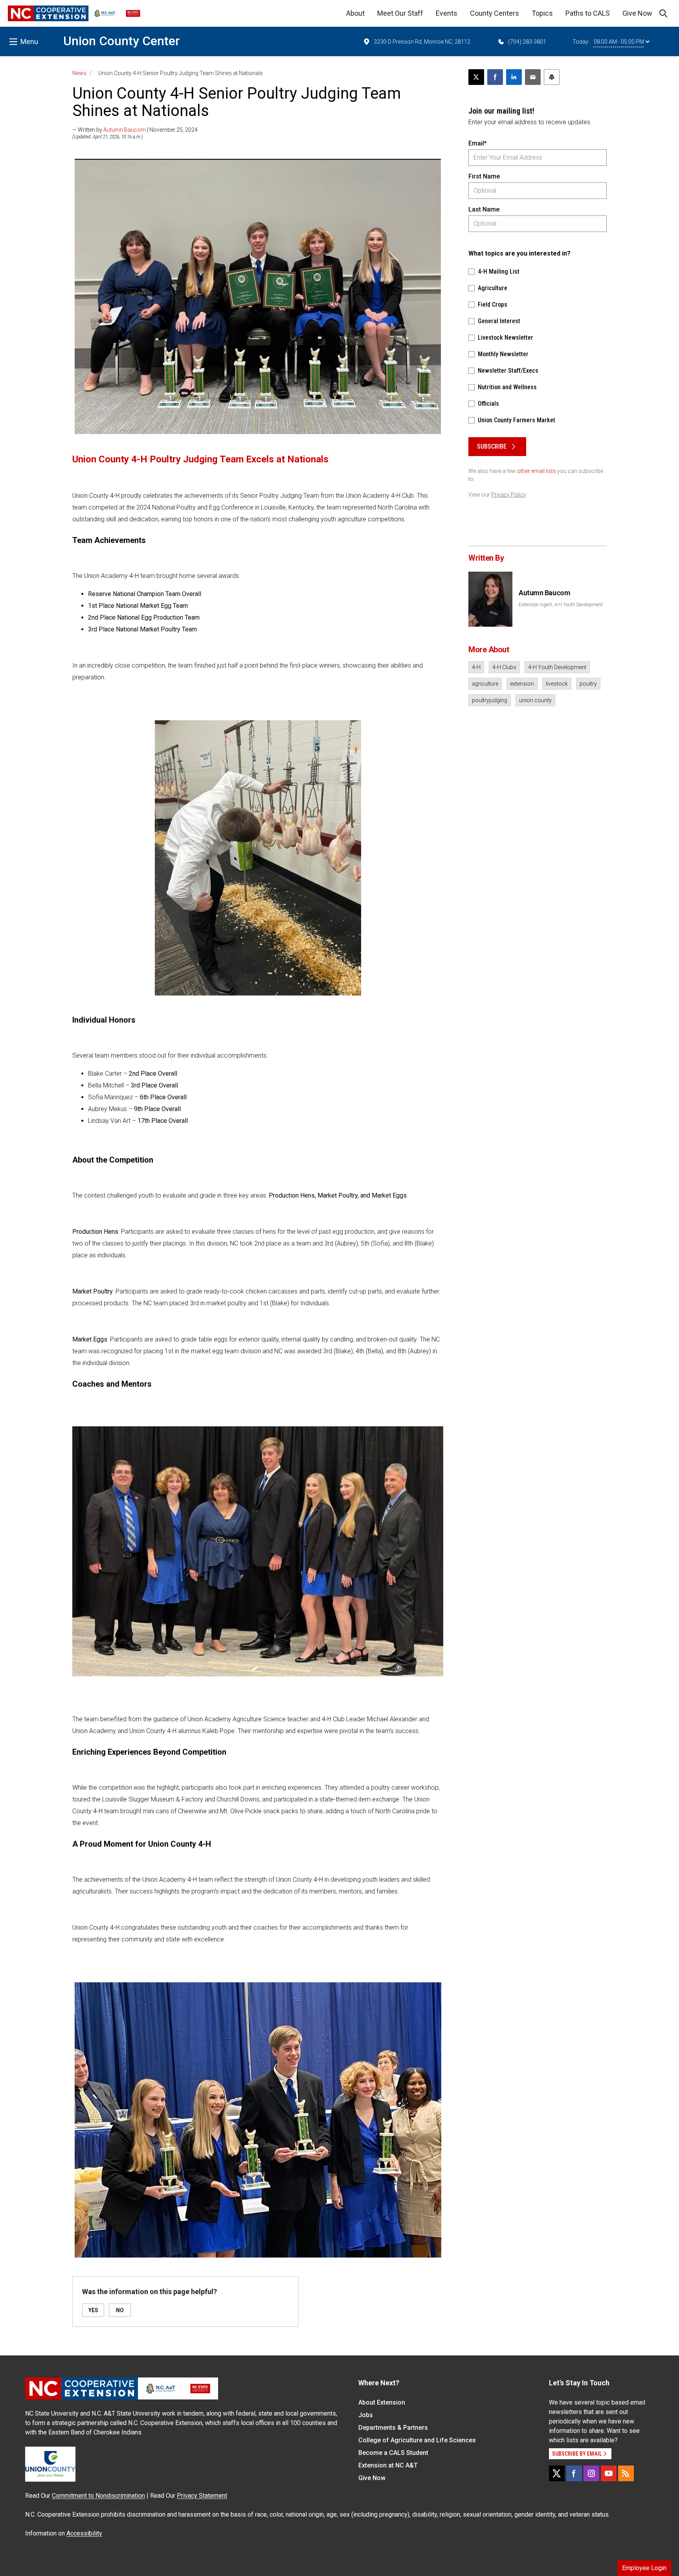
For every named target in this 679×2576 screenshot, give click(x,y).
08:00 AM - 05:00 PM (619, 42)
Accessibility (84, 2533)
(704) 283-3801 (527, 42)
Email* (478, 143)
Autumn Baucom (125, 130)
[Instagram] (591, 2473)
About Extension (382, 2402)
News (79, 73)
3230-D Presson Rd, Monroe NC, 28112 (422, 42)
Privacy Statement (202, 2496)
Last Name (484, 209)
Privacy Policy (509, 495)
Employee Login (644, 2568)
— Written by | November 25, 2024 (135, 130)
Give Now (637, 13)
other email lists (537, 471)
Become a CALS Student (393, 2453)
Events (447, 13)
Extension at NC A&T (388, 2465)
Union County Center (122, 41)
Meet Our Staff (400, 13)
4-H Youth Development (557, 667)
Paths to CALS (588, 13)
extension (522, 684)
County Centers (495, 13)
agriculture (485, 684)
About (355, 13)
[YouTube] (609, 2473)
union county (535, 700)
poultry (588, 684)
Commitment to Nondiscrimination (98, 2496)
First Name (484, 176)
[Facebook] (574, 2473)
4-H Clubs (504, 667)
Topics (542, 13)
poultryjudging (490, 700)
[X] (557, 2473)
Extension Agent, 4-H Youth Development (561, 605)
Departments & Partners (393, 2428)
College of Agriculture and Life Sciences (417, 2440)
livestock (557, 684)
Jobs (366, 2415)
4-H (476, 667)
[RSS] (626, 2473)
